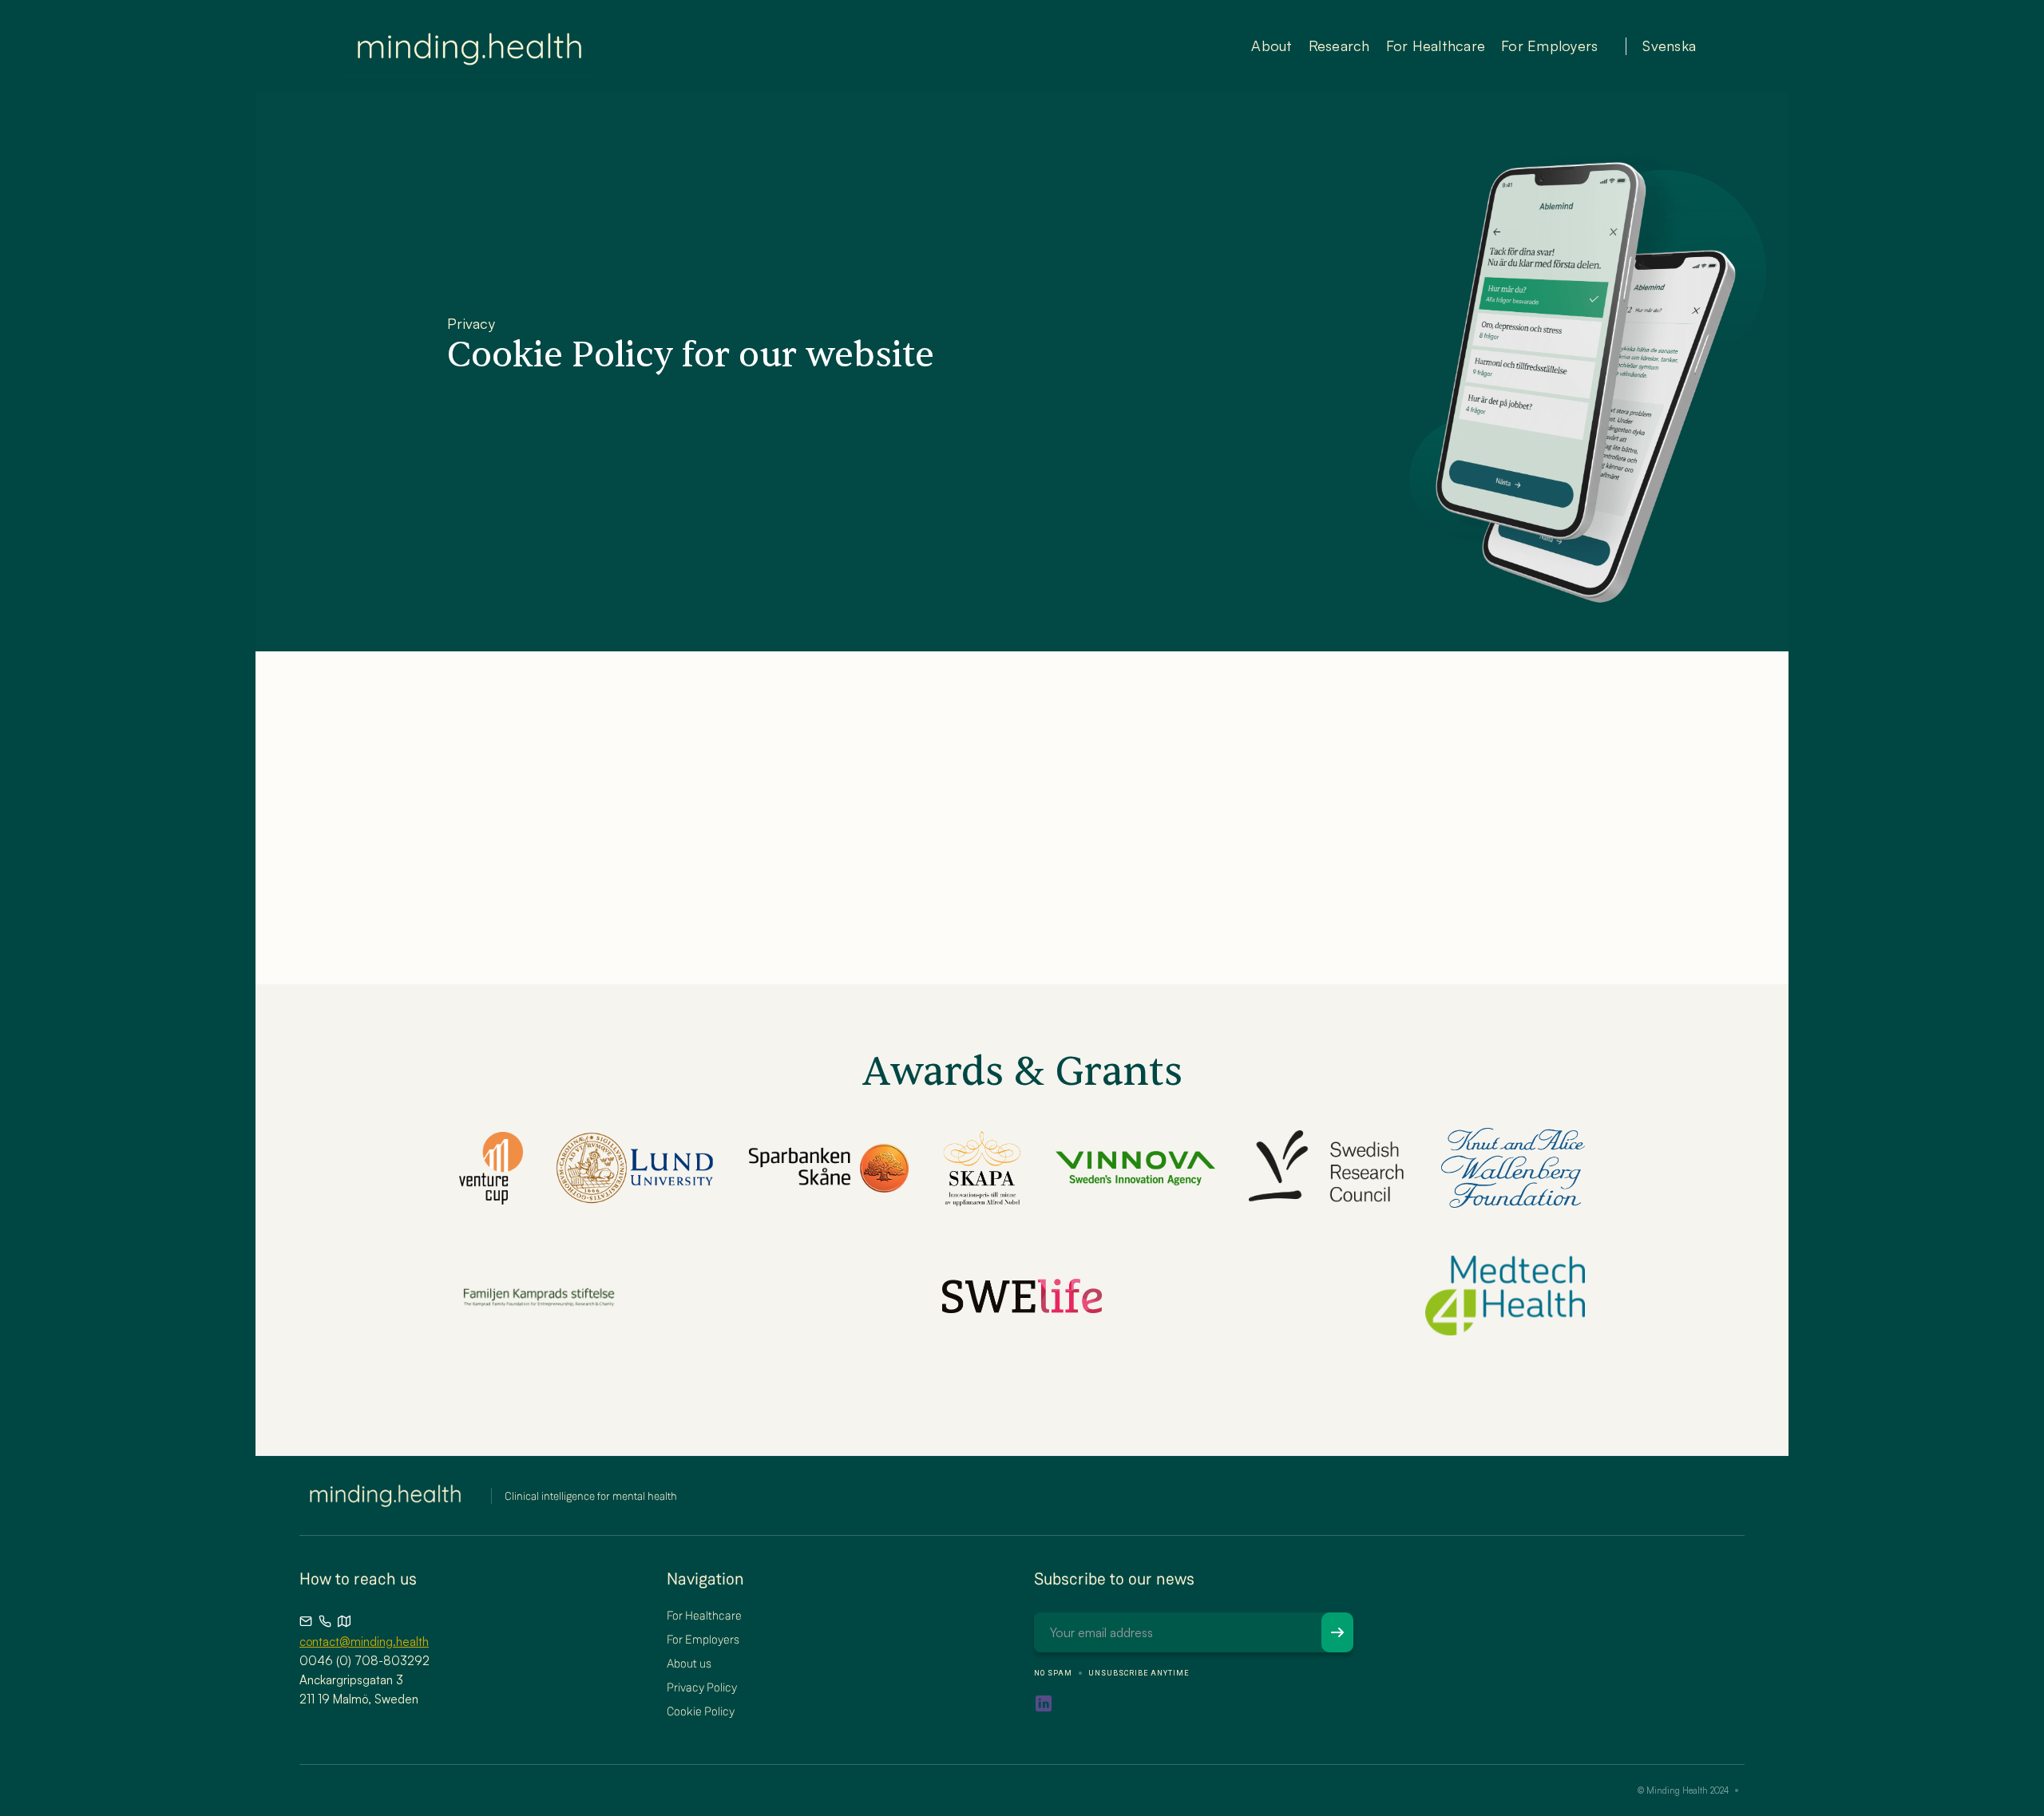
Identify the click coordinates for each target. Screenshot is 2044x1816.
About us (689, 1664)
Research (1339, 45)
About (1272, 45)
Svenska (1669, 45)
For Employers (1549, 45)
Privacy (471, 323)
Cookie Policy (701, 1711)
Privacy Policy (702, 1687)
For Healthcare (1436, 45)
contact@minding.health (364, 1642)
